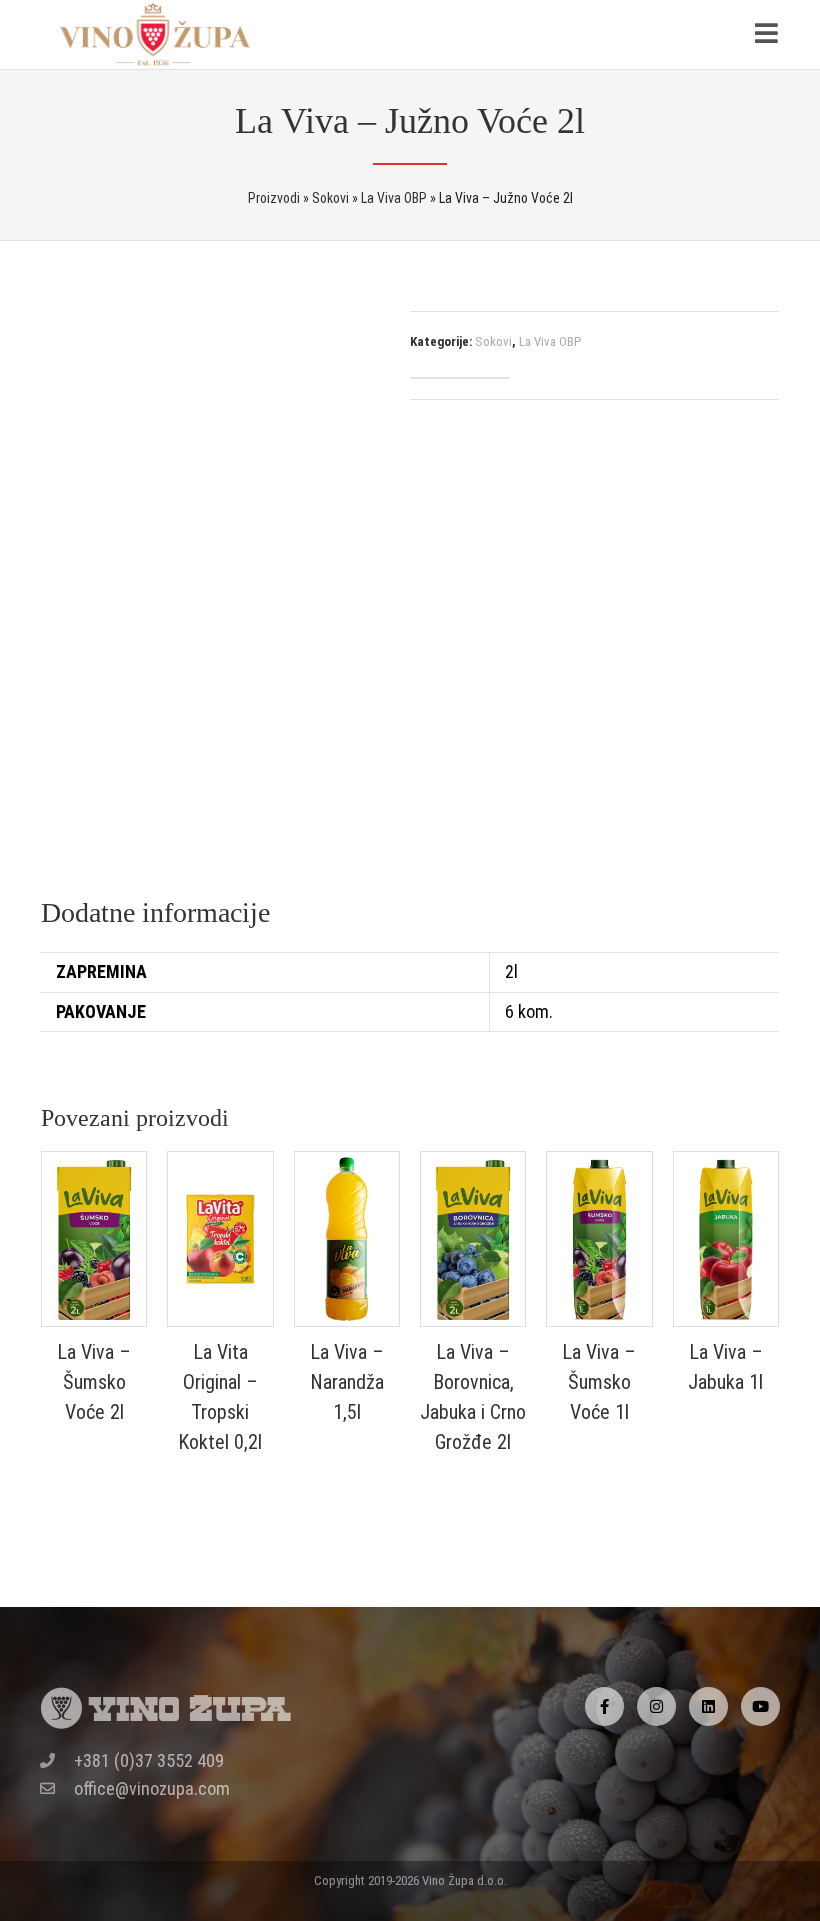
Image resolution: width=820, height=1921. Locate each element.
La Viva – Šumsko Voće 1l (599, 1382)
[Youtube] (760, 1706)
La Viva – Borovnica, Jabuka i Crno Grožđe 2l (473, 1397)
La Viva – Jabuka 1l (725, 1367)
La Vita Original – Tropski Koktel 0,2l (220, 1397)
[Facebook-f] (604, 1706)
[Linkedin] (708, 1706)
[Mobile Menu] (767, 34)
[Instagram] (656, 1706)
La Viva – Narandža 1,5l (347, 1382)
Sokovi (493, 341)
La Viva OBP (550, 341)
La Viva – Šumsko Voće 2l (94, 1382)
